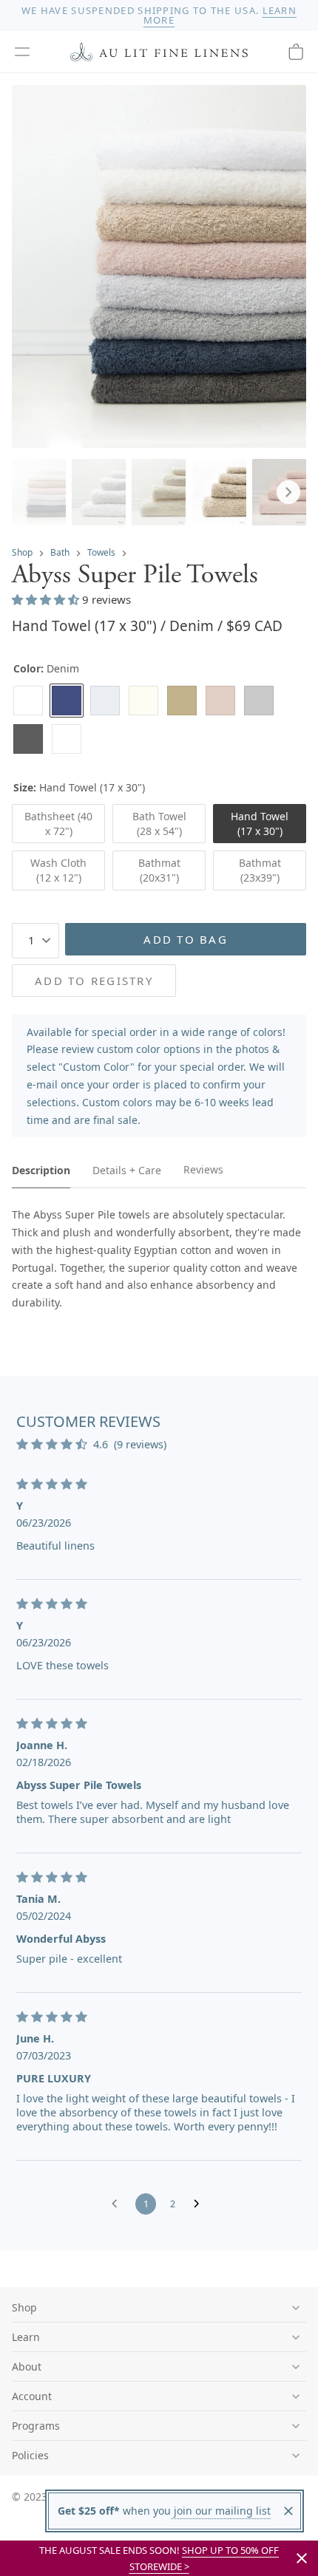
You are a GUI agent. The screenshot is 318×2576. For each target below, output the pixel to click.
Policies (30, 2455)
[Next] (288, 492)
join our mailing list (221, 2511)
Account (32, 2396)
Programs (36, 2426)
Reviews (203, 1169)
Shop (22, 552)
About (27, 2367)
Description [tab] (41, 1170)
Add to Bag (186, 939)
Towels (101, 552)
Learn (26, 2337)
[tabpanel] (159, 1259)
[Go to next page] (200, 2204)
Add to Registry (94, 981)
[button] (22, 52)
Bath (60, 552)
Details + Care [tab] (127, 1170)
